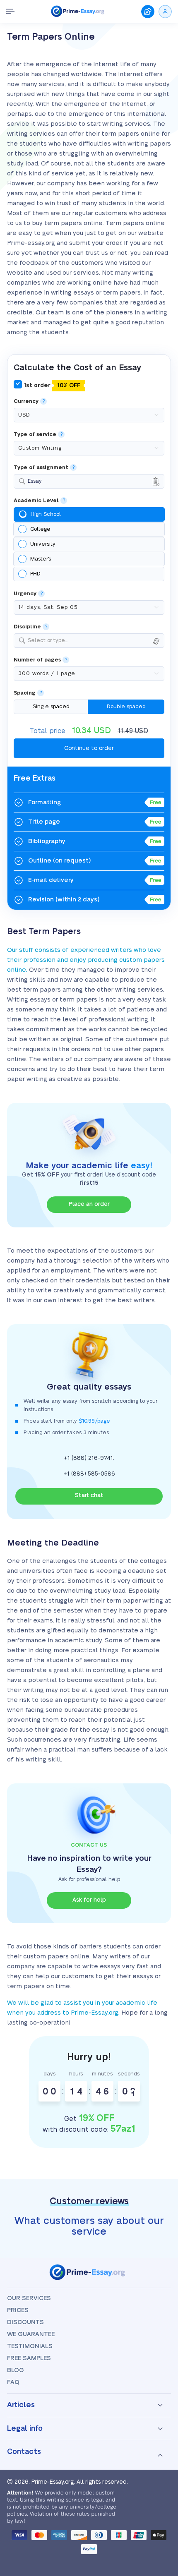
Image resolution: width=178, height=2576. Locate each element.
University (43, 544)
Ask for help (89, 1900)
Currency (26, 401)
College (40, 529)
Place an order (89, 1204)
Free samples (29, 2358)
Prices (18, 2310)
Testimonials (30, 2346)
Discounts (25, 2322)
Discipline (27, 627)
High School (46, 514)
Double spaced (126, 707)
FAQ (13, 2382)
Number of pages (37, 660)
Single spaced (51, 707)
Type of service (35, 435)
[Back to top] (161, 2477)
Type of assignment (41, 468)
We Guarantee (31, 2334)
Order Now (148, 12)
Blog (16, 2370)
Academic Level (36, 501)
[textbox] (94, 641)
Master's (41, 559)
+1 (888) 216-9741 (88, 1458)
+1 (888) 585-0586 (89, 1474)
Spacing (25, 693)
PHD (35, 574)
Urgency (25, 594)
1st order (51, 386)
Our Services (29, 2298)
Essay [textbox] (35, 481)
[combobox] (89, 481)
